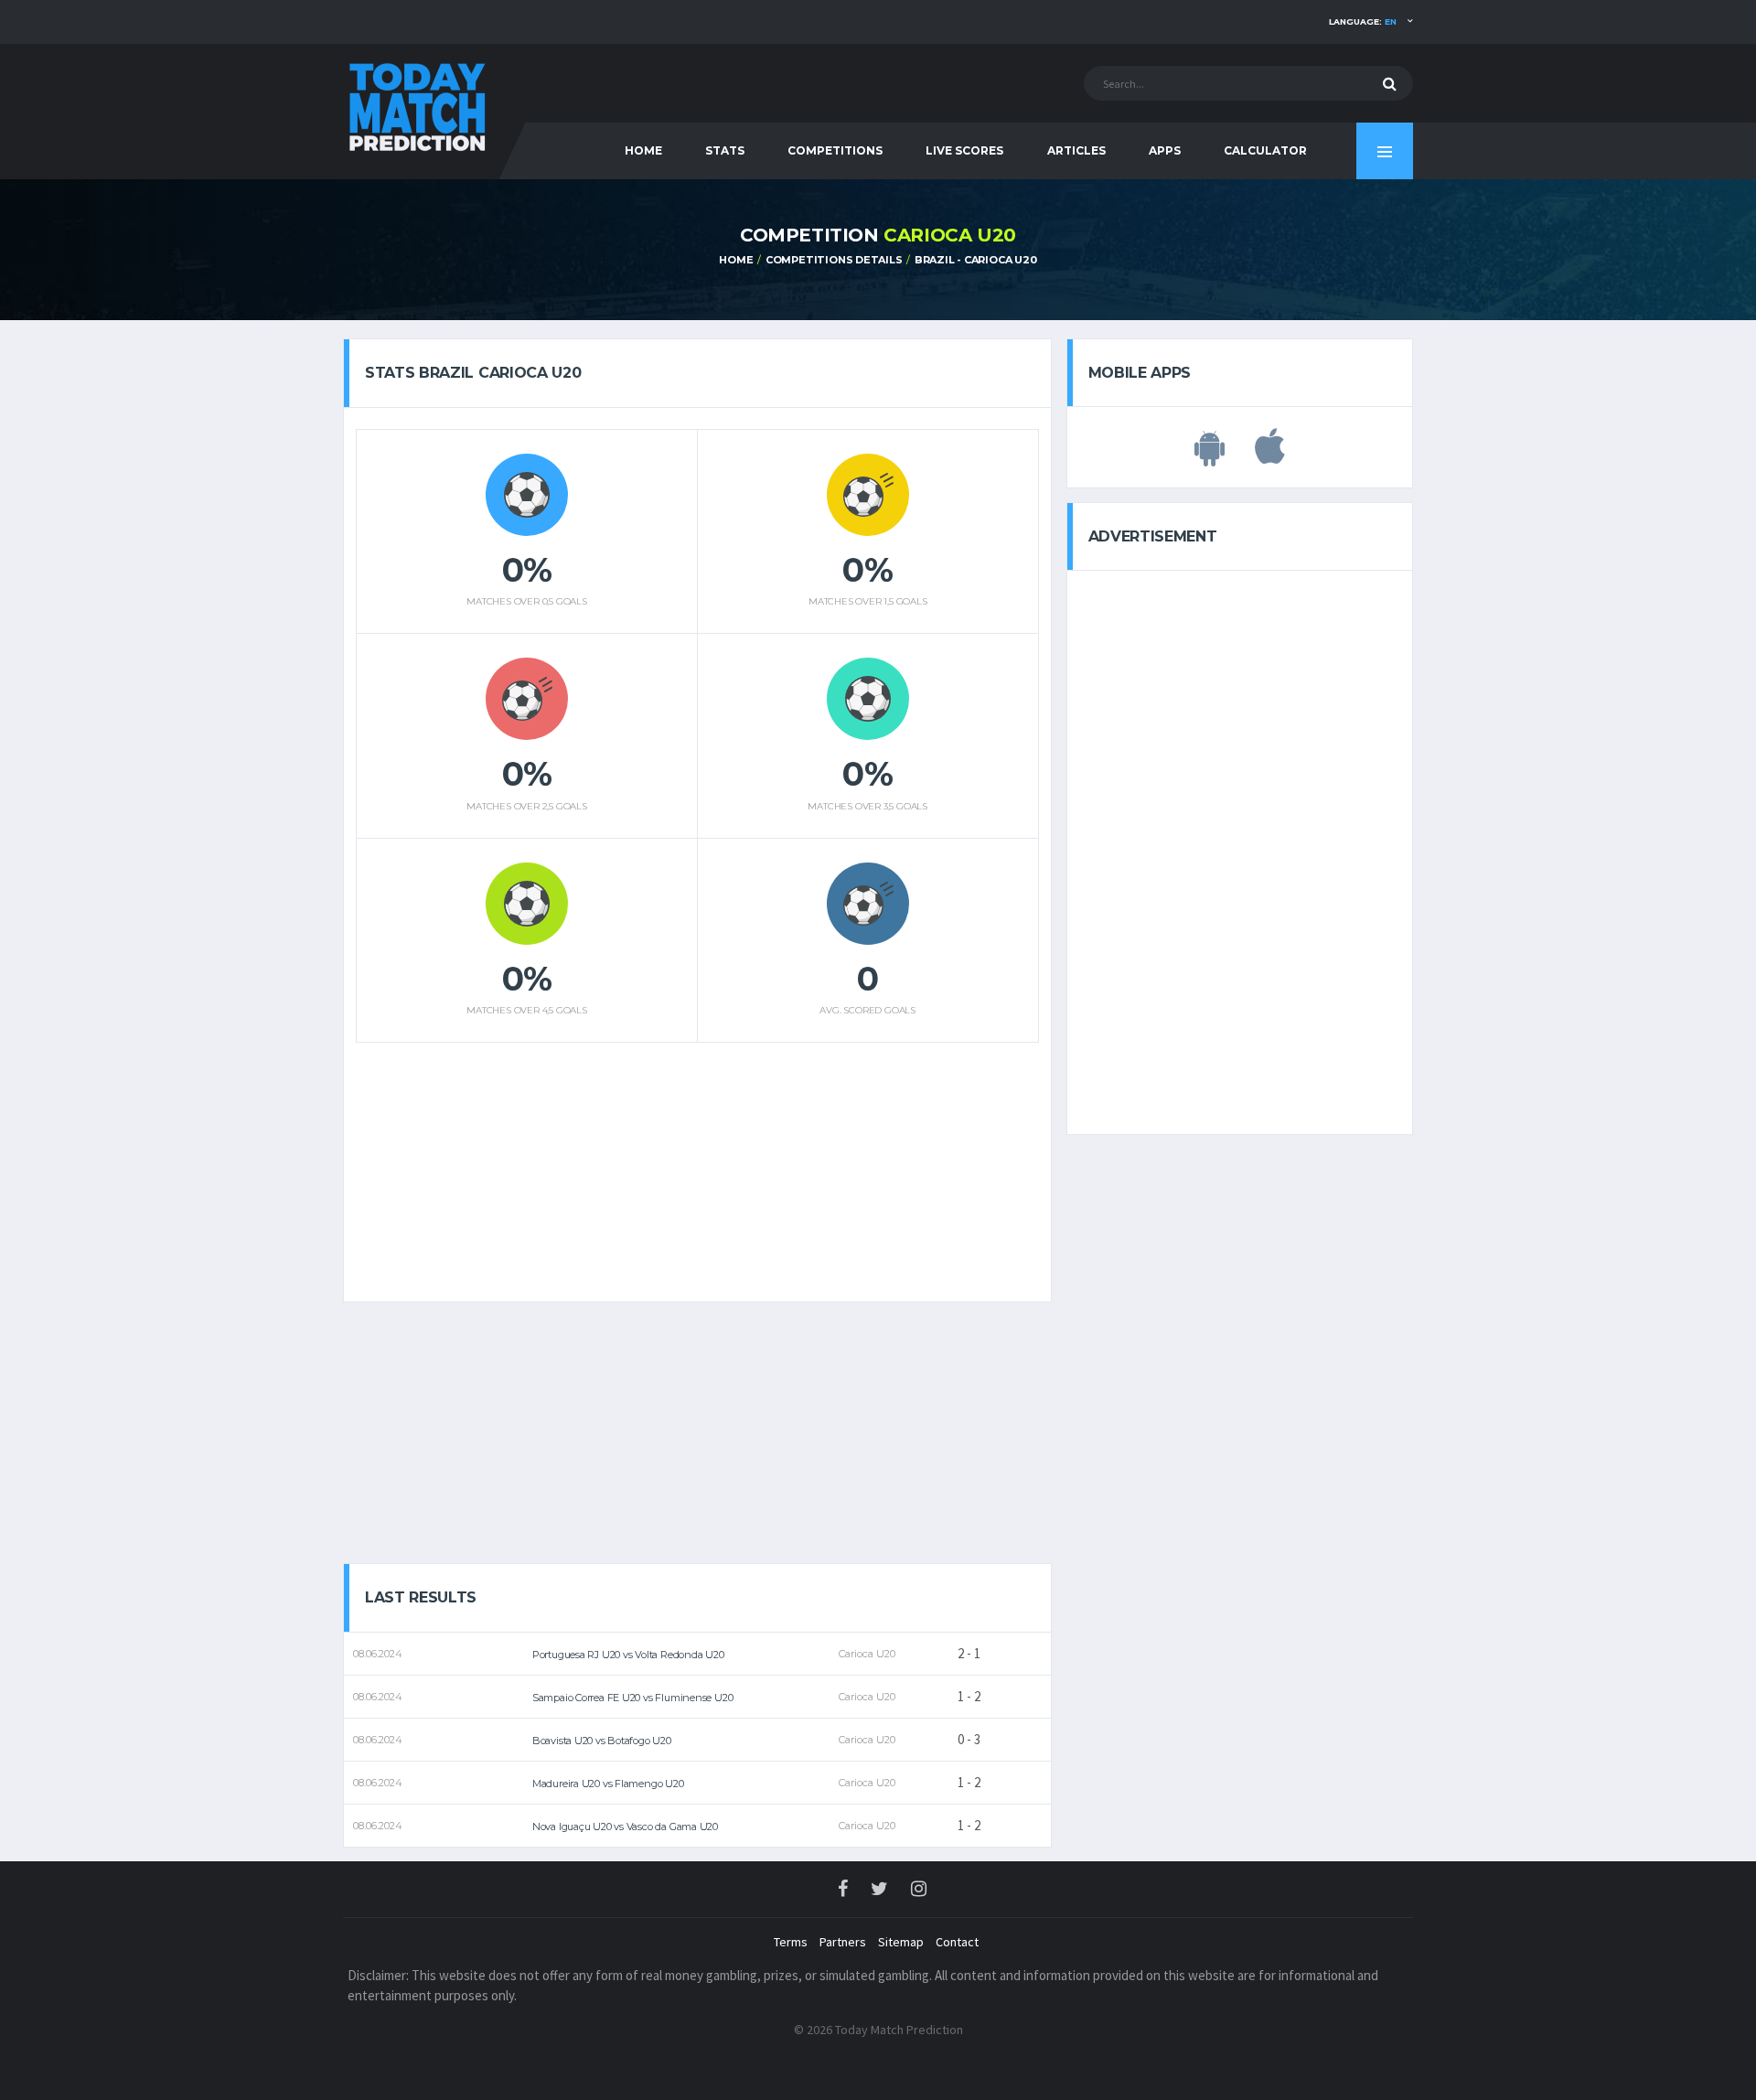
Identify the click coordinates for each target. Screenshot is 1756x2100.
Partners (843, 1942)
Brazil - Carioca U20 (976, 260)
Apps (1165, 150)
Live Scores (964, 150)
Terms (791, 1942)
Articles (1076, 150)
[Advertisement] (697, 1165)
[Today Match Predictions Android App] (1210, 456)
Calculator (1265, 150)
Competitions (835, 150)
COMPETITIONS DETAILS (834, 260)
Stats (725, 150)
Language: (1363, 21)
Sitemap (901, 1942)
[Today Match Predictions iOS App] (1270, 456)
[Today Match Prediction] (416, 103)
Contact (957, 1942)
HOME (643, 150)
